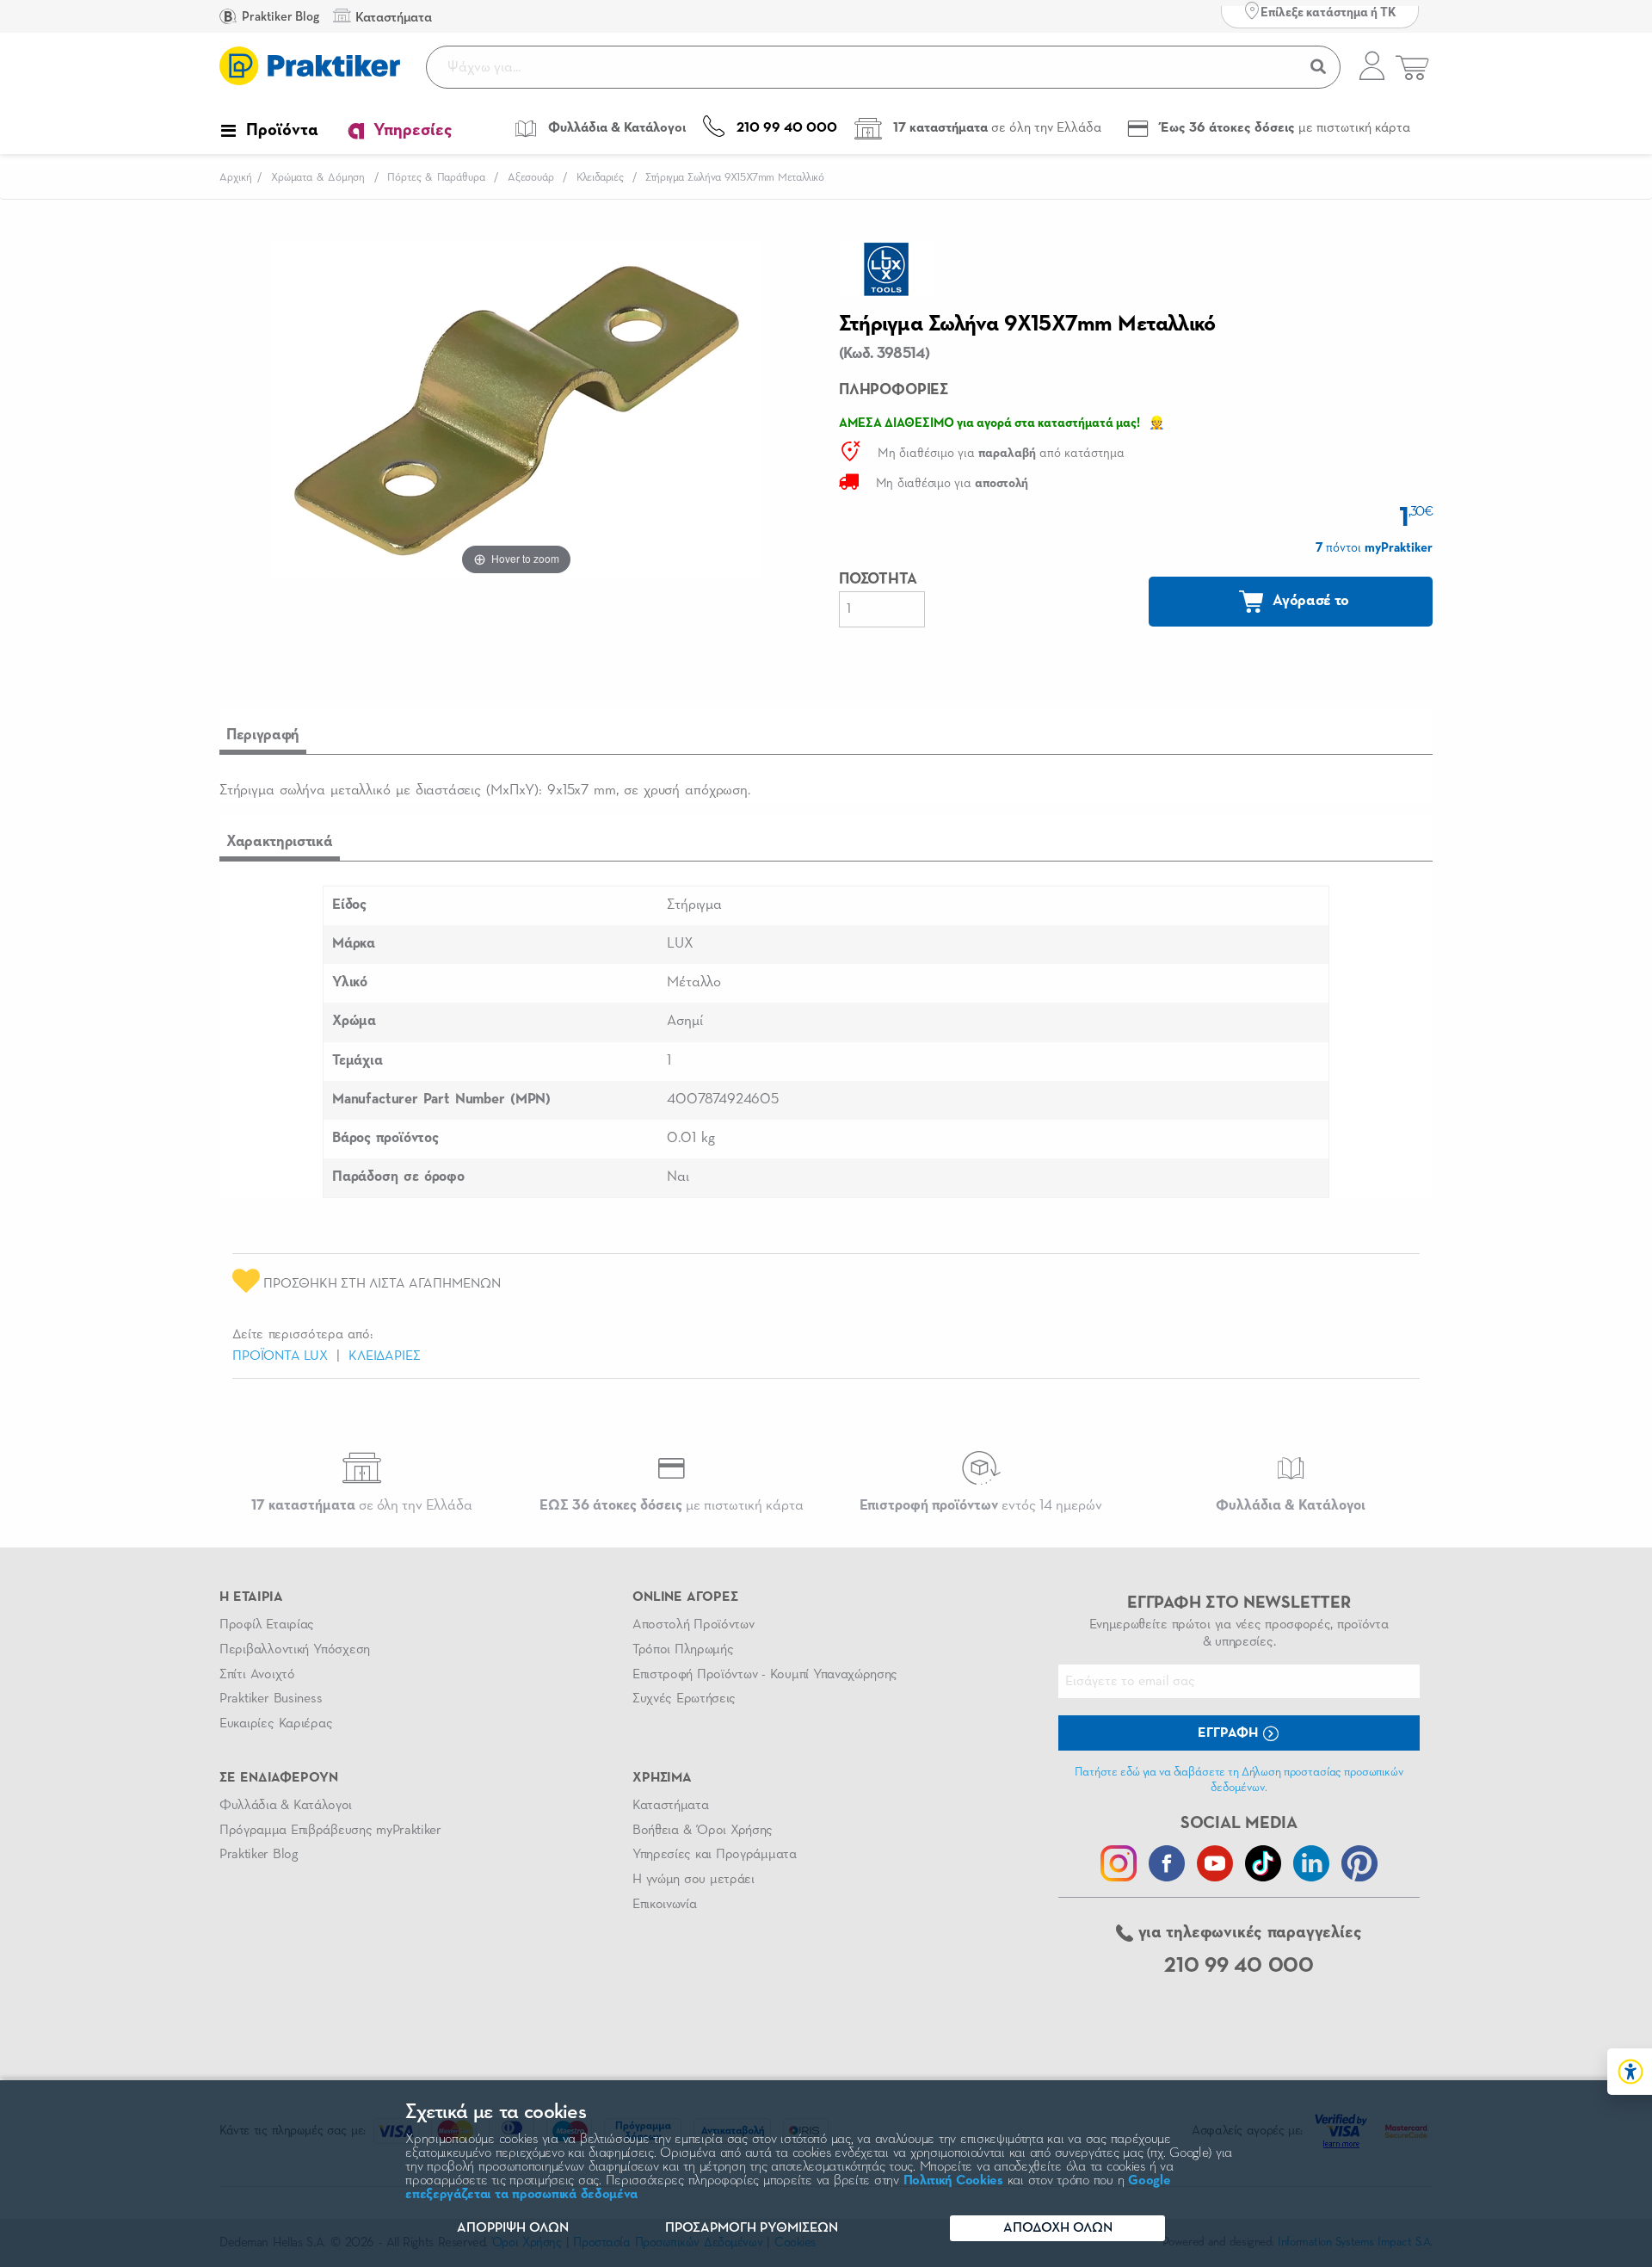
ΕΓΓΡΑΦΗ (1230, 1733)
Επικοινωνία (664, 1905)
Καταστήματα (670, 1806)
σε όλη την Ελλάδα (362, 1506)
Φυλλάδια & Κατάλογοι (286, 1806)
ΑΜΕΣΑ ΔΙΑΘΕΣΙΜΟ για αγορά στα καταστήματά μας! (989, 423)
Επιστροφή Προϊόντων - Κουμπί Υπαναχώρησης (765, 1675)
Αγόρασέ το (1310, 601)
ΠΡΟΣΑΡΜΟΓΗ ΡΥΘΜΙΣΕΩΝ (752, 2228)
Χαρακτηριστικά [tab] (280, 842)
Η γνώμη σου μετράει (693, 1880)
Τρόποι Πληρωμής (683, 1650)
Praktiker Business (271, 1699)
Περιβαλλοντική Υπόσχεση (295, 1650)
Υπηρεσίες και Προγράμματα (715, 1855)
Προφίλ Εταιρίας (267, 1625)
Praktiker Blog (279, 17)
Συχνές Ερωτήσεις (684, 1699)
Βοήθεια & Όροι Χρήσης (703, 1831)
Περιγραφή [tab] (263, 735)
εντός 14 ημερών (981, 1506)
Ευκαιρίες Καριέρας (276, 1724)
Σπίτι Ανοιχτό (257, 1675)
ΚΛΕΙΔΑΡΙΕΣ (384, 1356)
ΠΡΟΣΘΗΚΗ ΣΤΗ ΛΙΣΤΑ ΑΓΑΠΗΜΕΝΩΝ (380, 1284)
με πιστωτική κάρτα (672, 1506)
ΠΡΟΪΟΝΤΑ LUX (280, 1356)
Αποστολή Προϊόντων (693, 1625)
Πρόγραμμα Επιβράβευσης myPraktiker (330, 1831)
